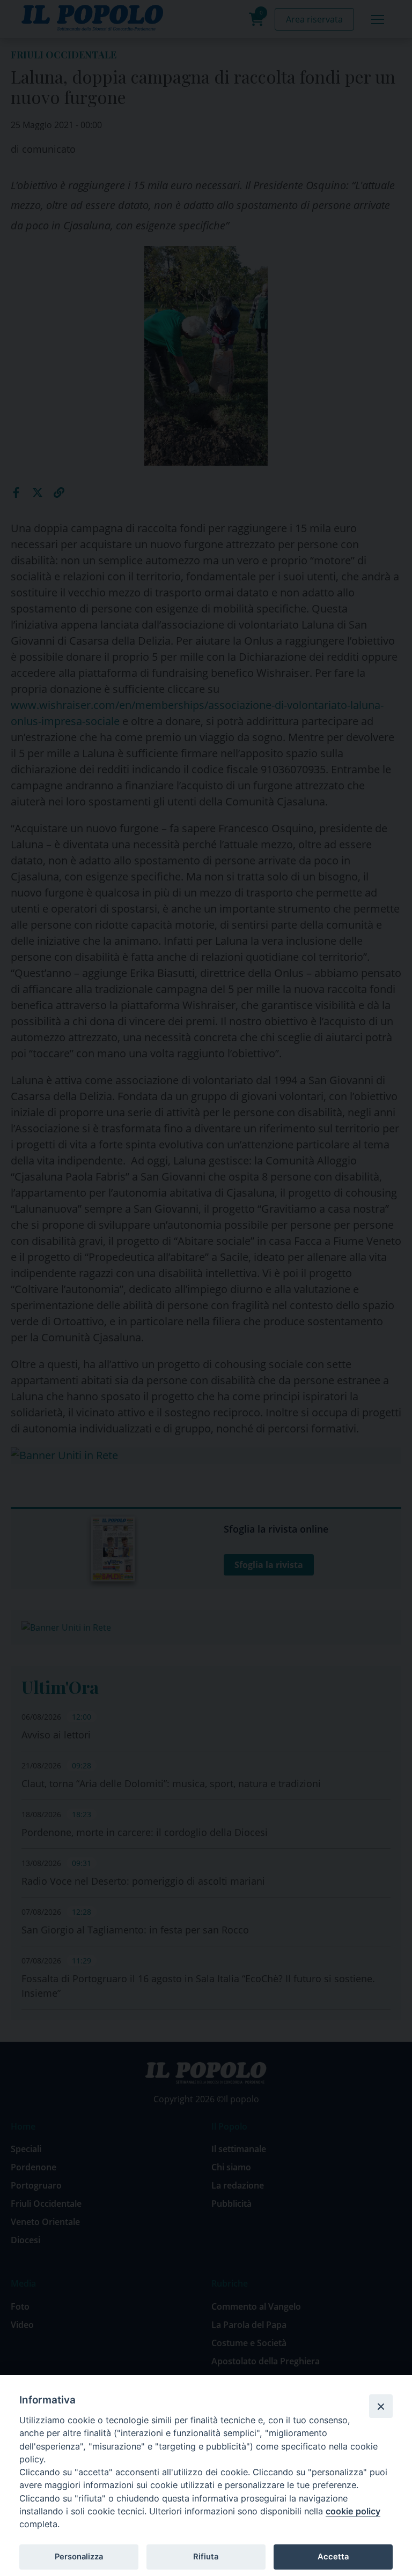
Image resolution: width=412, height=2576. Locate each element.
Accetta (333, 2557)
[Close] (381, 2406)
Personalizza (79, 2557)
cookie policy (353, 2511)
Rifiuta (206, 2557)
